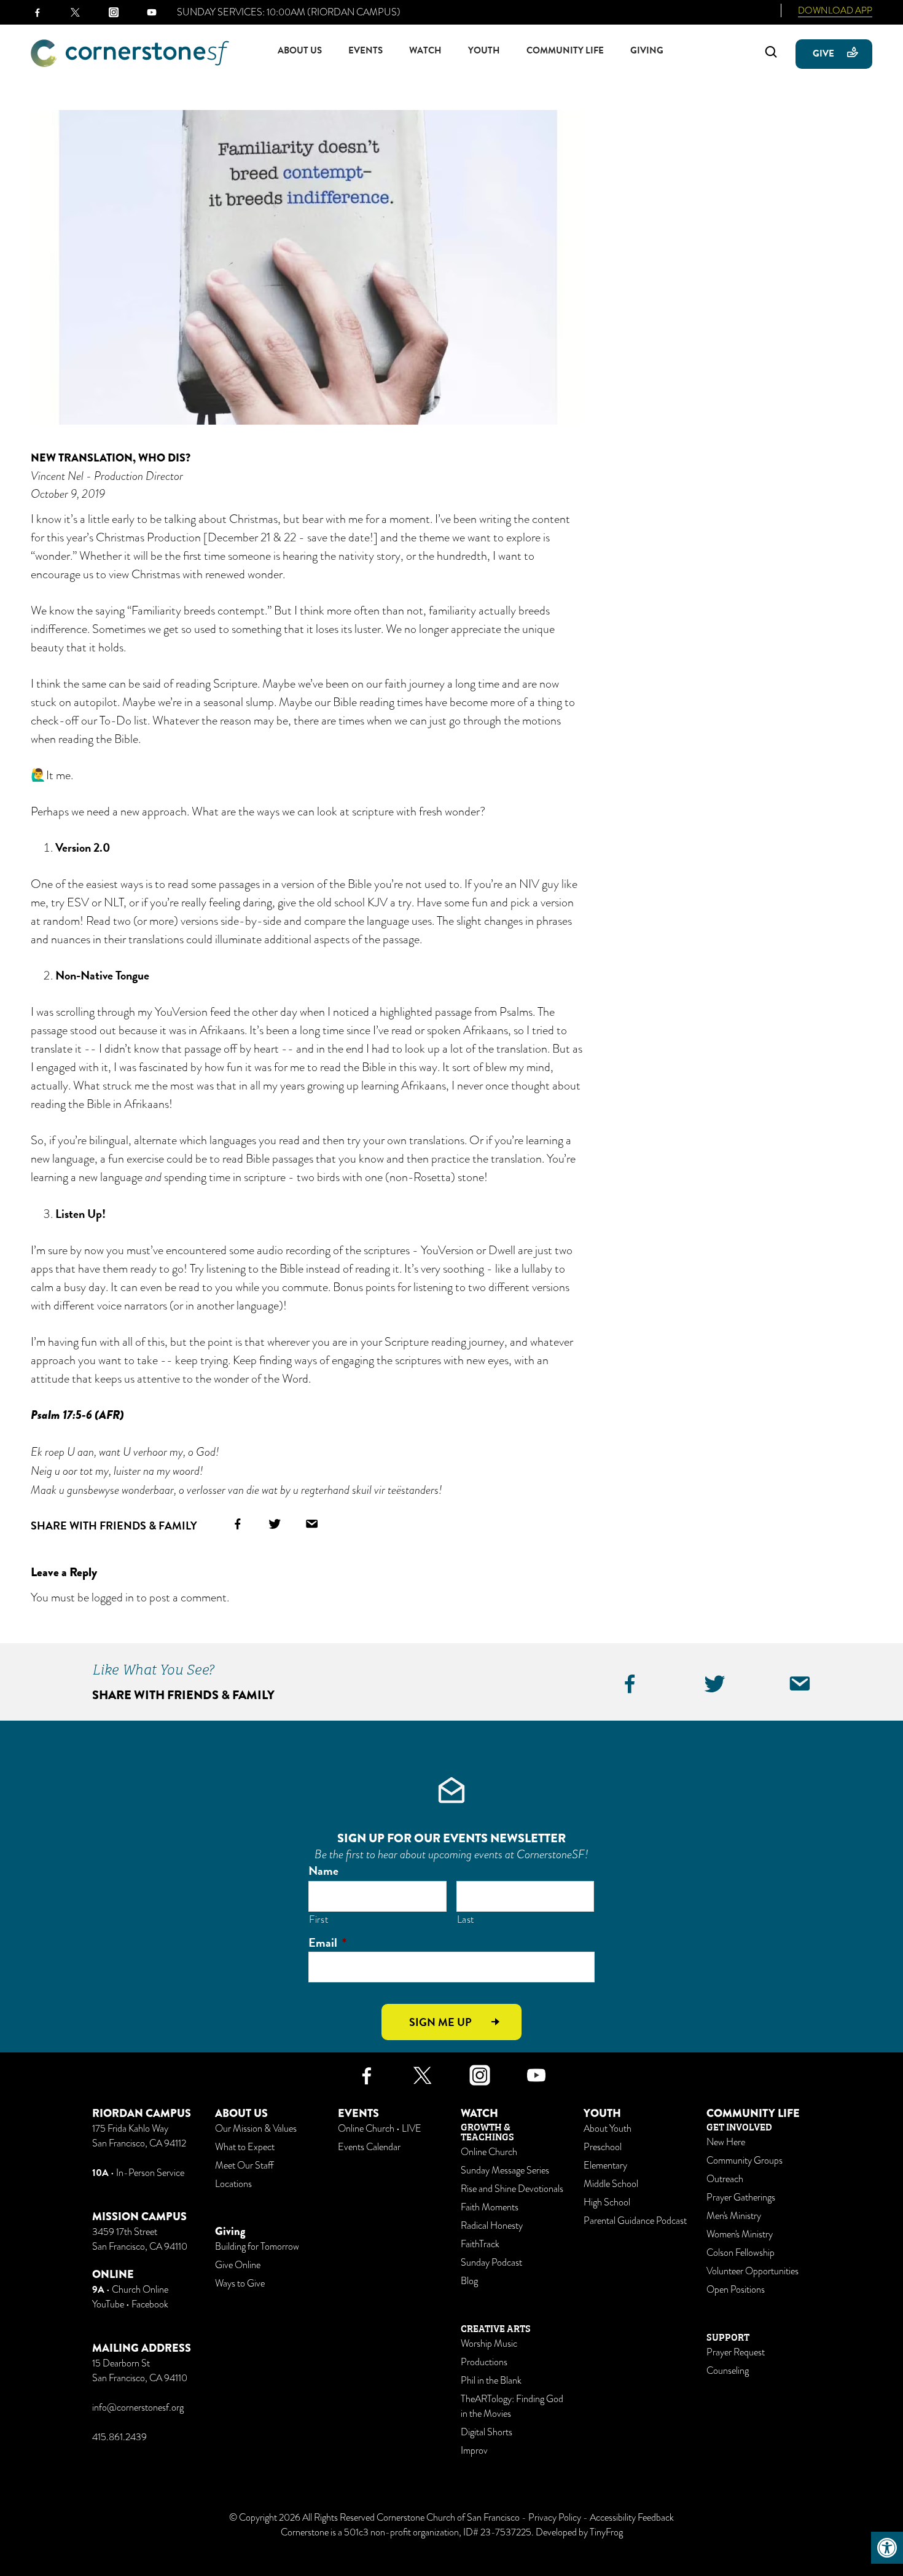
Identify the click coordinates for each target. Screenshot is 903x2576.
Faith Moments (490, 2207)
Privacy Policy (555, 2518)
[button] (887, 2548)
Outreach (725, 2179)
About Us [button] (300, 50)
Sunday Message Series (505, 2170)
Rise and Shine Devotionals (512, 2189)
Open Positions (736, 2290)
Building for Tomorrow (257, 2247)
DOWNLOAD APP (835, 10)
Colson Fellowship (741, 2253)
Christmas (253, 519)
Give (823, 53)
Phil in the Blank (491, 2381)
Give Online (238, 2265)
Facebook (150, 2304)
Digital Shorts (487, 2432)
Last (466, 1919)
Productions (484, 2362)
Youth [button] (484, 50)
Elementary (605, 2166)
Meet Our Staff (244, 2166)
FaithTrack (480, 2244)
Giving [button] (647, 50)
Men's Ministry (734, 2216)
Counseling (728, 2371)
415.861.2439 (119, 2437)
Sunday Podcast (491, 2263)
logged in (113, 1597)
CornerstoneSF (130, 53)
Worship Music (489, 2344)
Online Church (489, 2152)
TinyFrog (606, 2532)
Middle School (611, 2184)
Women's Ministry (740, 2234)
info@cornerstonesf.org (138, 2408)
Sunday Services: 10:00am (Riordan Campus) (289, 12)
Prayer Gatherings (741, 2197)
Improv (474, 2451)
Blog (469, 2281)
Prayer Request (736, 2352)
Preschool (603, 2147)
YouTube (108, 2304)
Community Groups (745, 2161)
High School (607, 2202)
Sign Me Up (440, 2022)
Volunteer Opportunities (752, 2271)
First (319, 1919)
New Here (726, 2142)
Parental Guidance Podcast (635, 2221)
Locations (233, 2184)
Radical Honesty (492, 2226)
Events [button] (365, 50)
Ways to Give (240, 2283)
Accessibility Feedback (632, 2518)
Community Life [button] (565, 50)
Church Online (140, 2290)
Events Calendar (369, 2147)
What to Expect (245, 2147)
